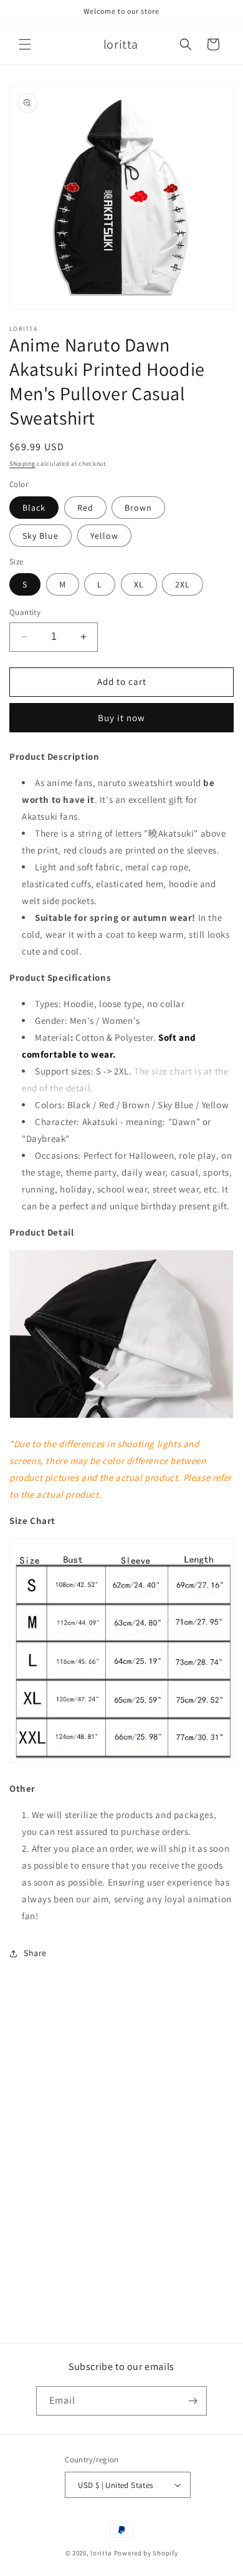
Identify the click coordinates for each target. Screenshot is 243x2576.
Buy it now (121, 718)
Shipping (22, 464)
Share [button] (35, 1953)
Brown (138, 508)
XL (139, 584)
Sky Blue (40, 536)
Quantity (25, 612)
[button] (25, 44)
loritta (101, 2553)
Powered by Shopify (146, 2553)
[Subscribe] (193, 2401)
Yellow (104, 536)
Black (34, 508)
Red (85, 508)
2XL (183, 584)
